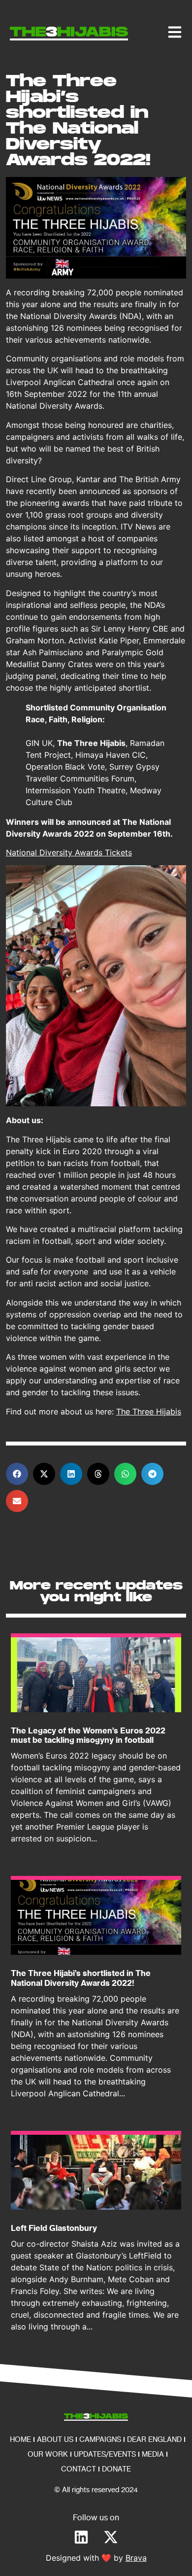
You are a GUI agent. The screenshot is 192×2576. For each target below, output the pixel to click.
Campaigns (100, 2439)
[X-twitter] (111, 2537)
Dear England (154, 2439)
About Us (55, 2439)
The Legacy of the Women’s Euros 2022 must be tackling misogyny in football (88, 1735)
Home (20, 2439)
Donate (116, 2469)
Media (153, 2454)
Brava (136, 2558)
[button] (17, 1474)
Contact (79, 2469)
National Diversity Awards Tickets (69, 852)
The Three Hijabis (149, 1412)
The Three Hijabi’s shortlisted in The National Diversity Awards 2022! (81, 1978)
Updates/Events (105, 2454)
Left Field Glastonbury (54, 2228)
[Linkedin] (81, 2537)
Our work (48, 2454)
